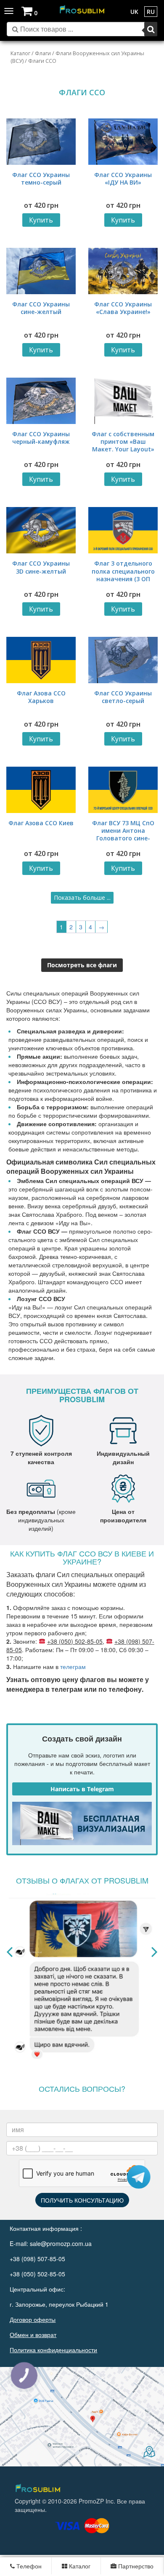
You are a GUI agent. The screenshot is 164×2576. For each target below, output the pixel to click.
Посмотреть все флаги (82, 965)
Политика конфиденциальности (53, 2350)
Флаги (43, 53)
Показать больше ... (82, 898)
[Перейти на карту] (82, 2417)
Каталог (20, 53)
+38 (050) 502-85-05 (75, 1641)
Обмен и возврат (33, 2334)
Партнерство (135, 2566)
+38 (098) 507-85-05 (37, 2259)
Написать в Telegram (82, 1789)
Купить (41, 220)
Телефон (28, 2566)
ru (151, 12)
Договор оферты (33, 2319)
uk (134, 12)
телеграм (73, 1666)
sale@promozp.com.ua (61, 2243)
